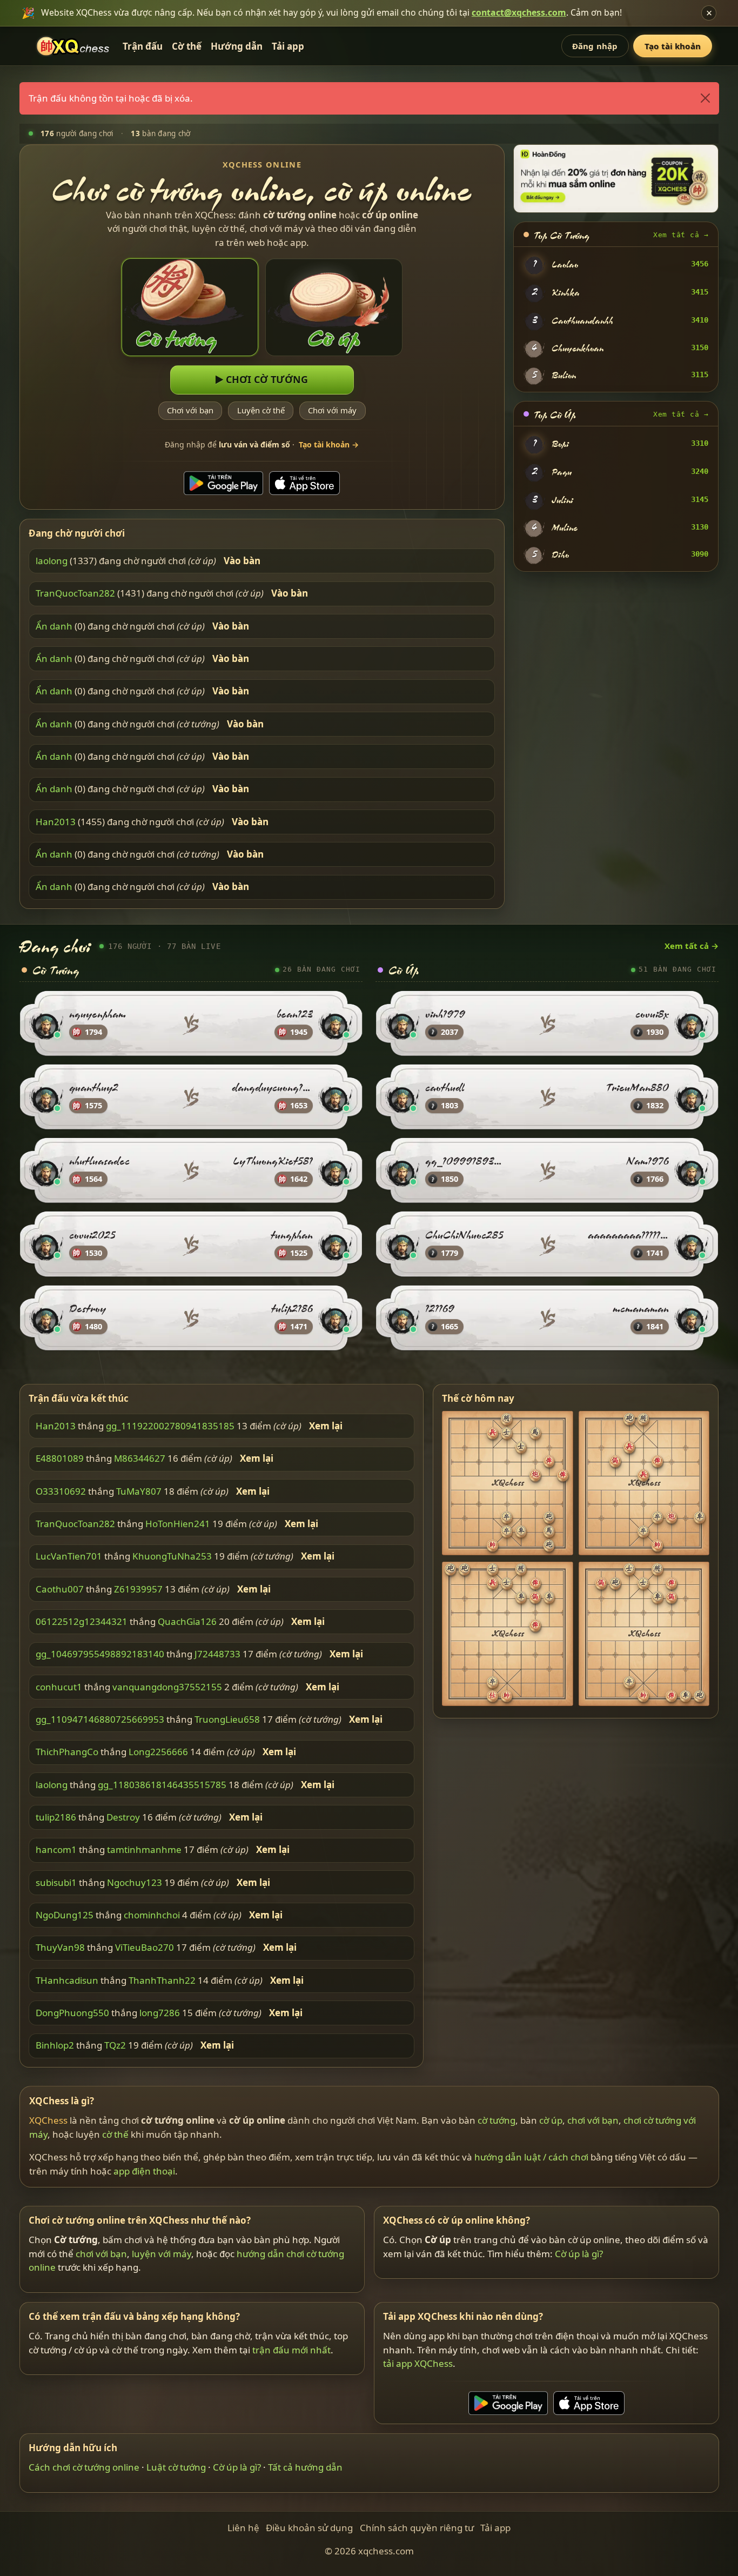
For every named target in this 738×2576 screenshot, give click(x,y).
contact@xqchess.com (519, 12)
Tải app (288, 46)
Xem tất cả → (681, 235)
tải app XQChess (418, 2363)
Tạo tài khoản (673, 46)
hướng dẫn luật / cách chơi (531, 2157)
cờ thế (115, 2134)
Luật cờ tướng (176, 2467)
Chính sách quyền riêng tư (417, 2528)
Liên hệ (243, 2528)
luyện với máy (162, 2254)
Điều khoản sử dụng (309, 2528)
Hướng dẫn (237, 46)
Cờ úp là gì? (579, 2254)
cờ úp (551, 2120)
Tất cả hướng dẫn (305, 2467)
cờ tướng (497, 2120)
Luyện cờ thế (261, 410)
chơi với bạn (593, 2120)
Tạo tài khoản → (329, 444)
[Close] (705, 98)
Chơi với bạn (190, 410)
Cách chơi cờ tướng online (84, 2467)
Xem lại (326, 1426)
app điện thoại (144, 2171)
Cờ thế (187, 46)
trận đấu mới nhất (291, 2350)
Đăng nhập (595, 46)
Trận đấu (143, 46)
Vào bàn (242, 561)
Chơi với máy (332, 410)
